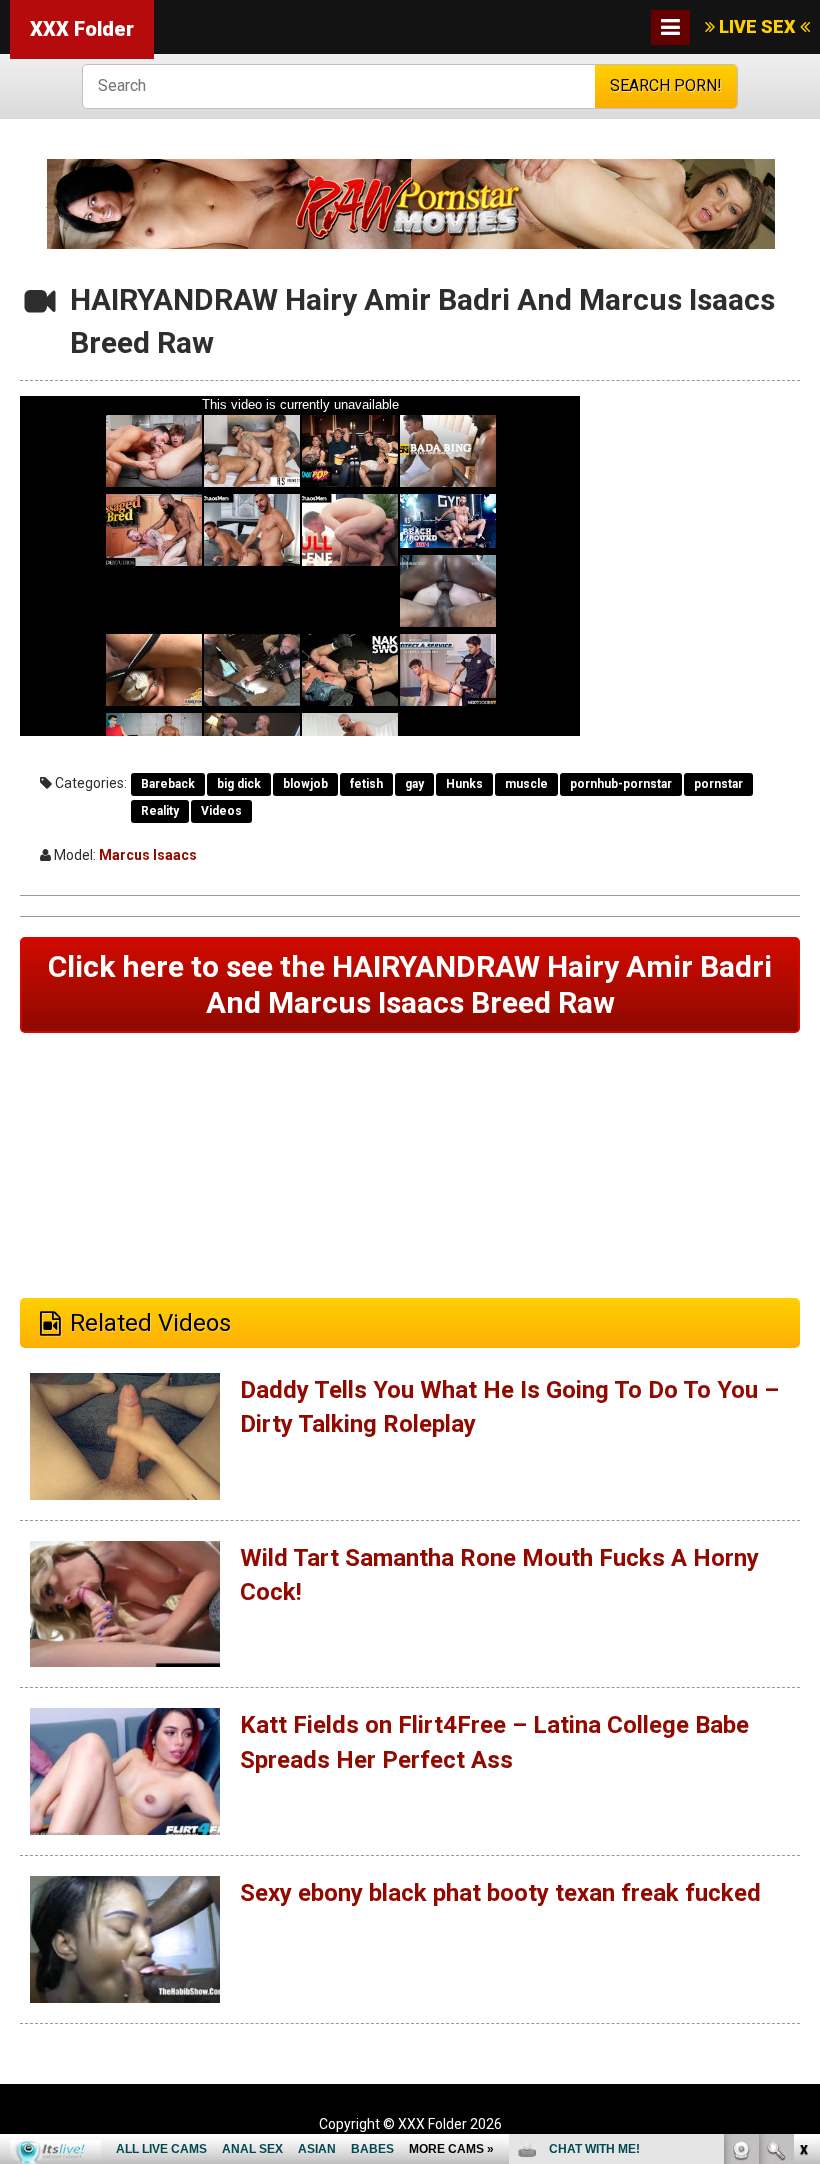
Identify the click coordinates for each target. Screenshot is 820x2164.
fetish (366, 784)
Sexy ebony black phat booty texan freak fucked (500, 1893)
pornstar (718, 784)
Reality (160, 811)
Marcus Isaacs (148, 855)
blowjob (305, 784)
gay (414, 784)
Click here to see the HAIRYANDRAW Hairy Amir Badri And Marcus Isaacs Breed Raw (410, 984)
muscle (526, 784)
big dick (239, 784)
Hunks (464, 784)
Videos (221, 811)
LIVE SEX (757, 26)
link (802, 1851)
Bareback (168, 784)
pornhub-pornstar (621, 784)
